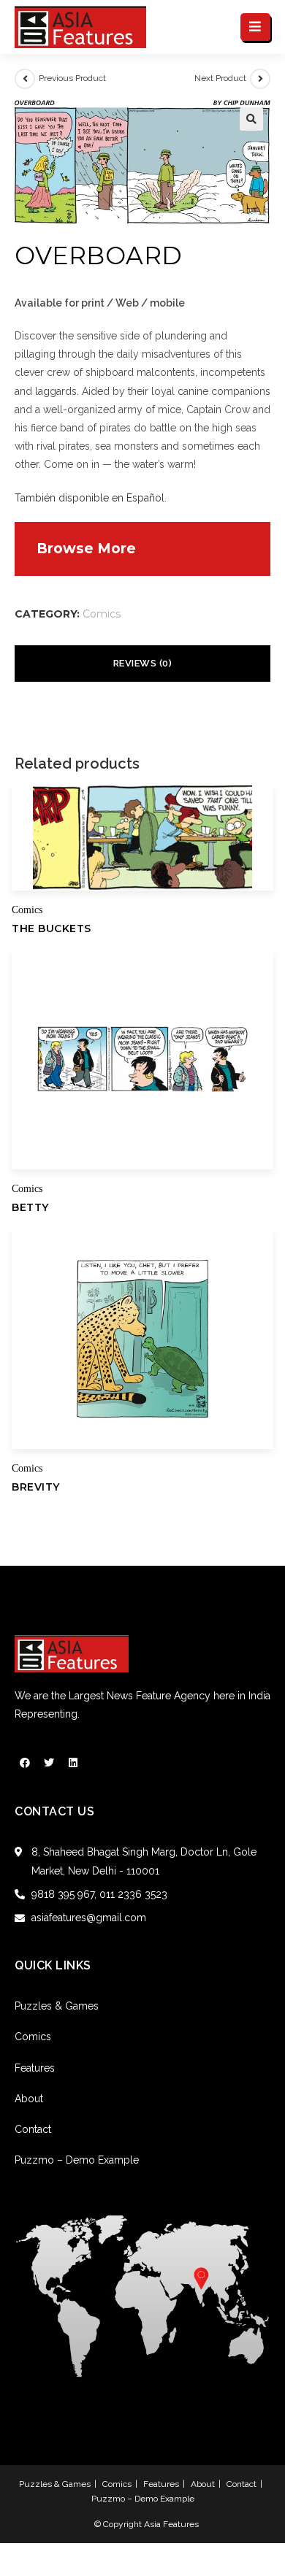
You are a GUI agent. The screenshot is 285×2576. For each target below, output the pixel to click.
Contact (33, 2129)
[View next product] (260, 79)
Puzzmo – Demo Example (77, 2160)
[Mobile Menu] (255, 27)
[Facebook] (25, 1763)
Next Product (220, 78)
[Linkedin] (73, 1763)
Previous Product (72, 78)
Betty (30, 1207)
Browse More (86, 549)
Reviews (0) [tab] (143, 663)
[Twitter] (49, 1763)
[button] (251, 119)
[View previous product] (25, 79)
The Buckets (52, 928)
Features (35, 2068)
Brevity (36, 1487)
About (29, 2099)
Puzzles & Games (57, 2006)
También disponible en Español (90, 498)
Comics (102, 614)
